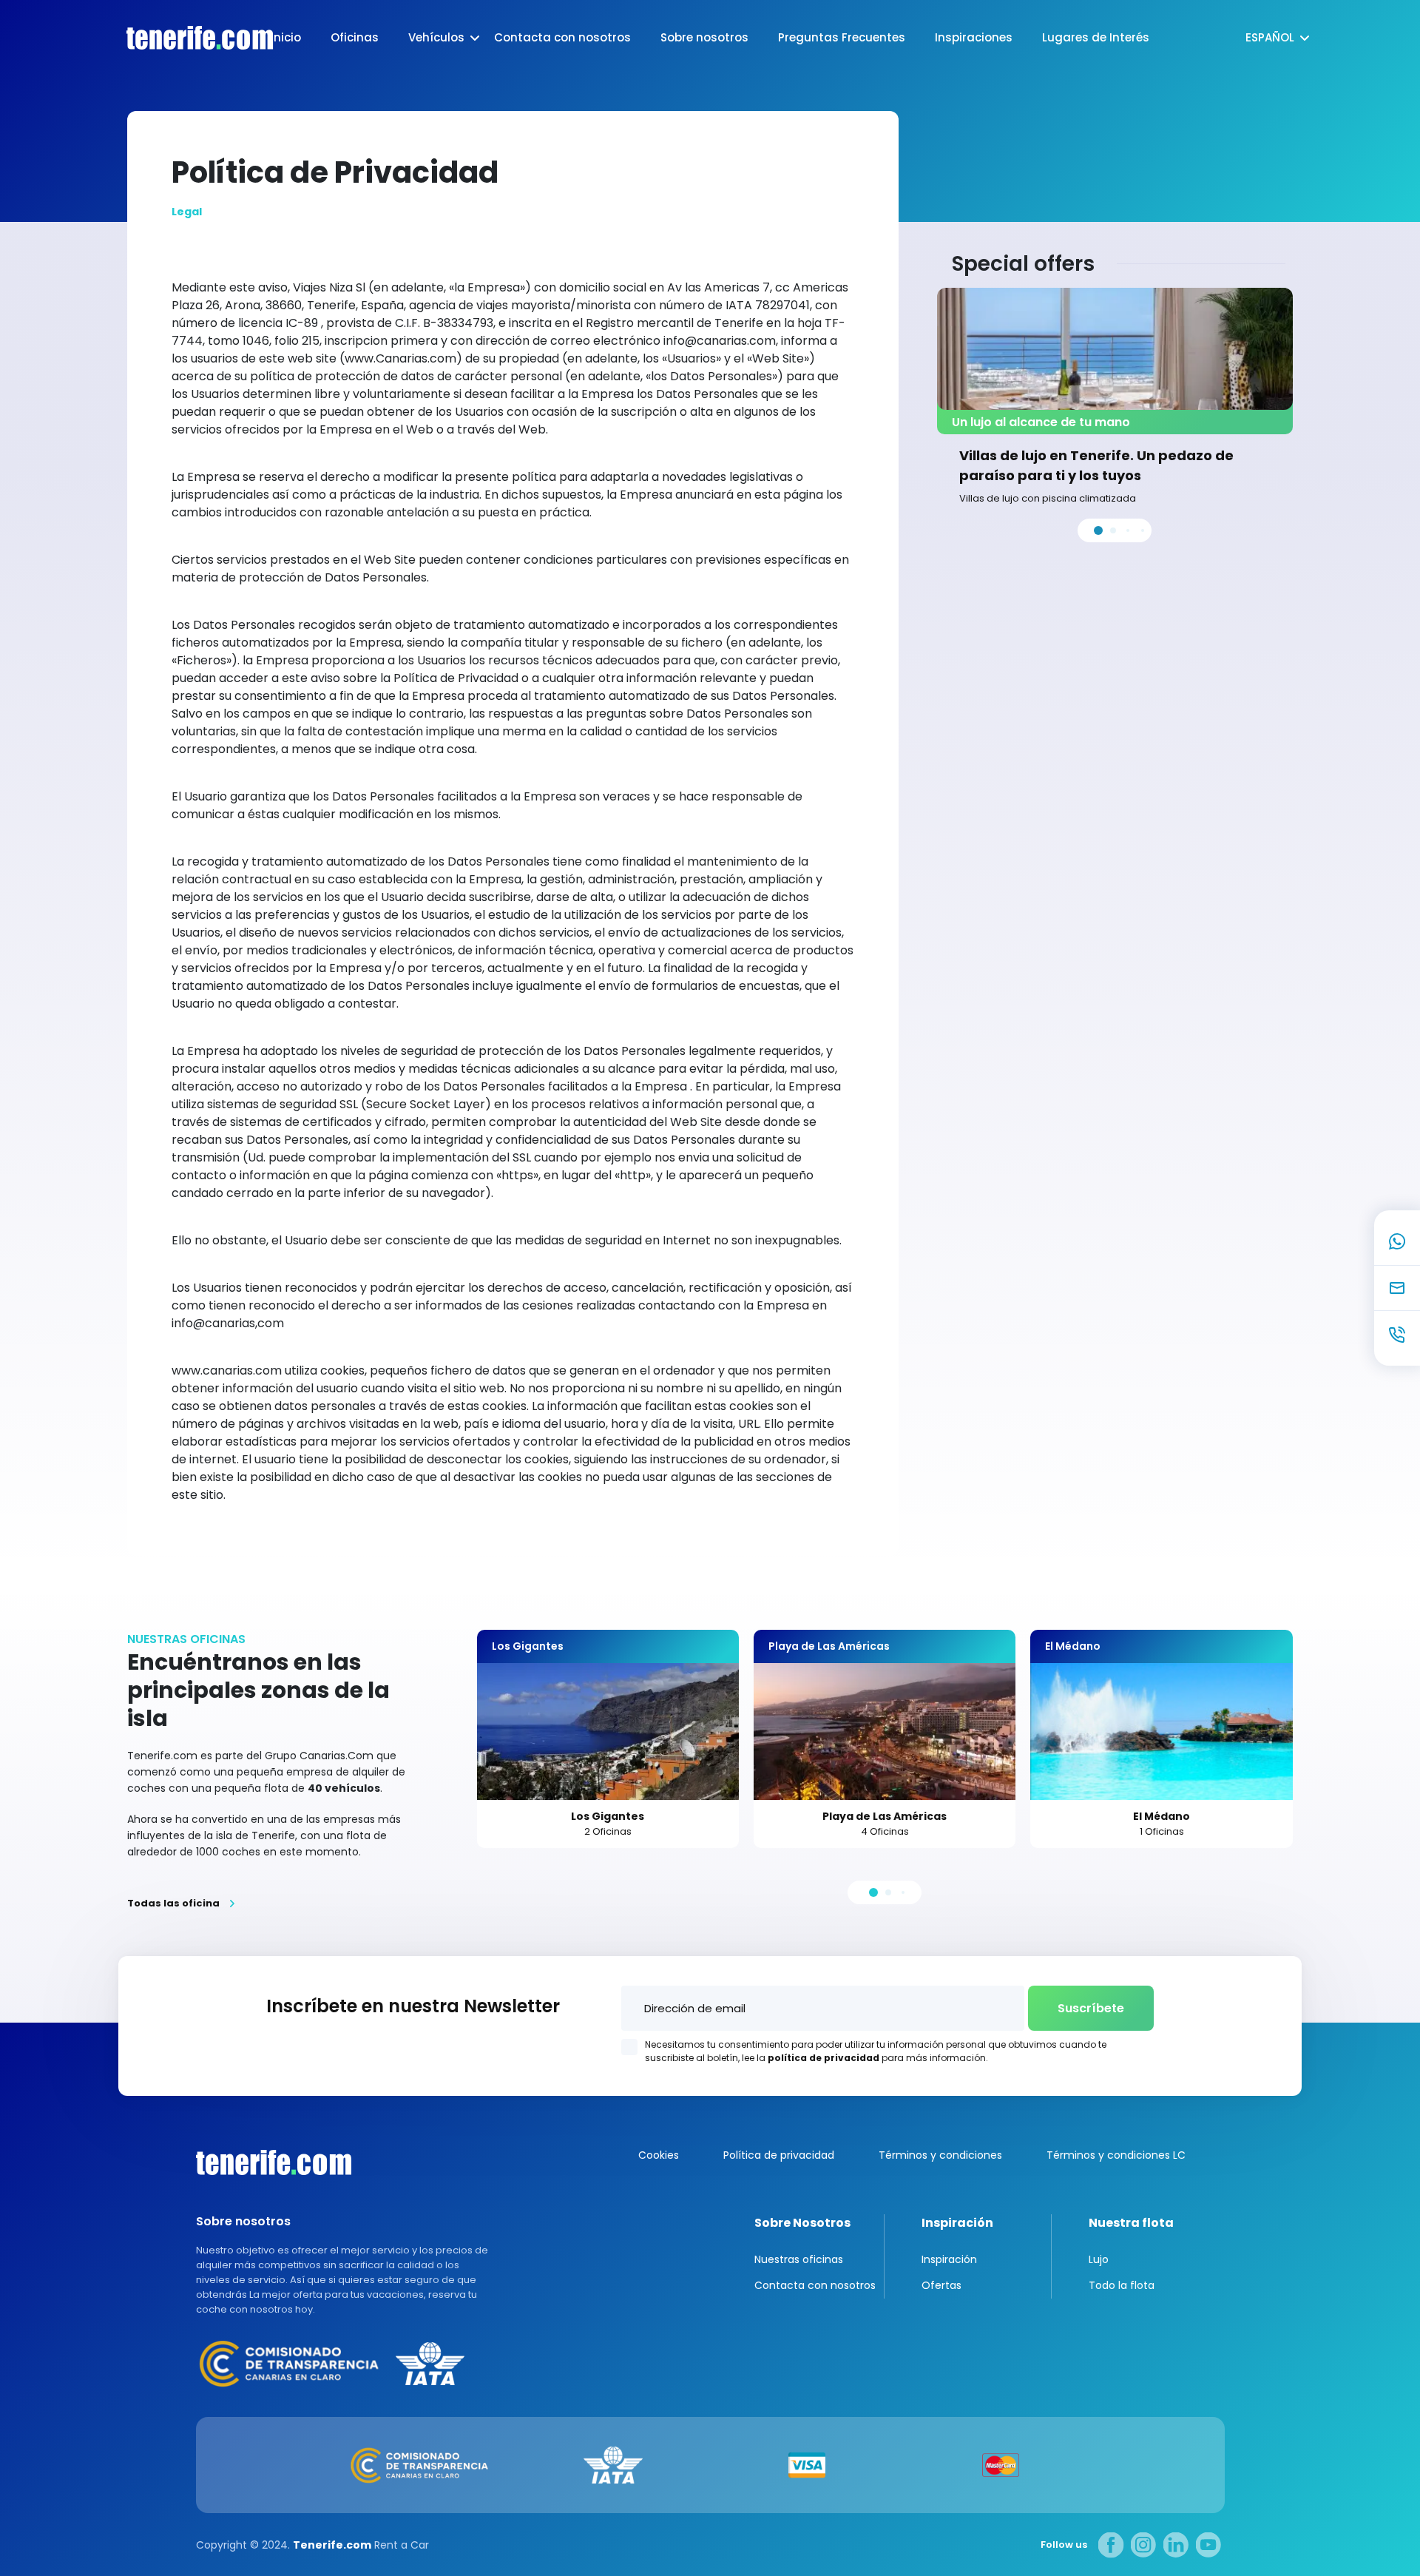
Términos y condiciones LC (1116, 2155)
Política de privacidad (779, 2155)
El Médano (1162, 1816)
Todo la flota (1122, 2285)
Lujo (1099, 2259)
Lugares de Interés (1096, 37)
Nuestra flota (1131, 2223)
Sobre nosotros (704, 37)
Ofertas (941, 2285)
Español (1270, 37)
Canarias (274, 2162)
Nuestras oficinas (799, 2259)
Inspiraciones (974, 37)
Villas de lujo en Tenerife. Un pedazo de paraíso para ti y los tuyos (1096, 465)
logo (185, 38)
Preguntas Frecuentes (842, 37)
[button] (1098, 530)
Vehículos (436, 37)
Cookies (659, 2155)
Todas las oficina (173, 1904)
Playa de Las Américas (885, 1816)
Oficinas (355, 37)
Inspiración (957, 2223)
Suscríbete (1091, 2008)
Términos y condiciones (940, 2155)
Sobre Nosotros (802, 2223)
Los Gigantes (608, 1816)
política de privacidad (824, 2058)
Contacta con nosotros (562, 37)
